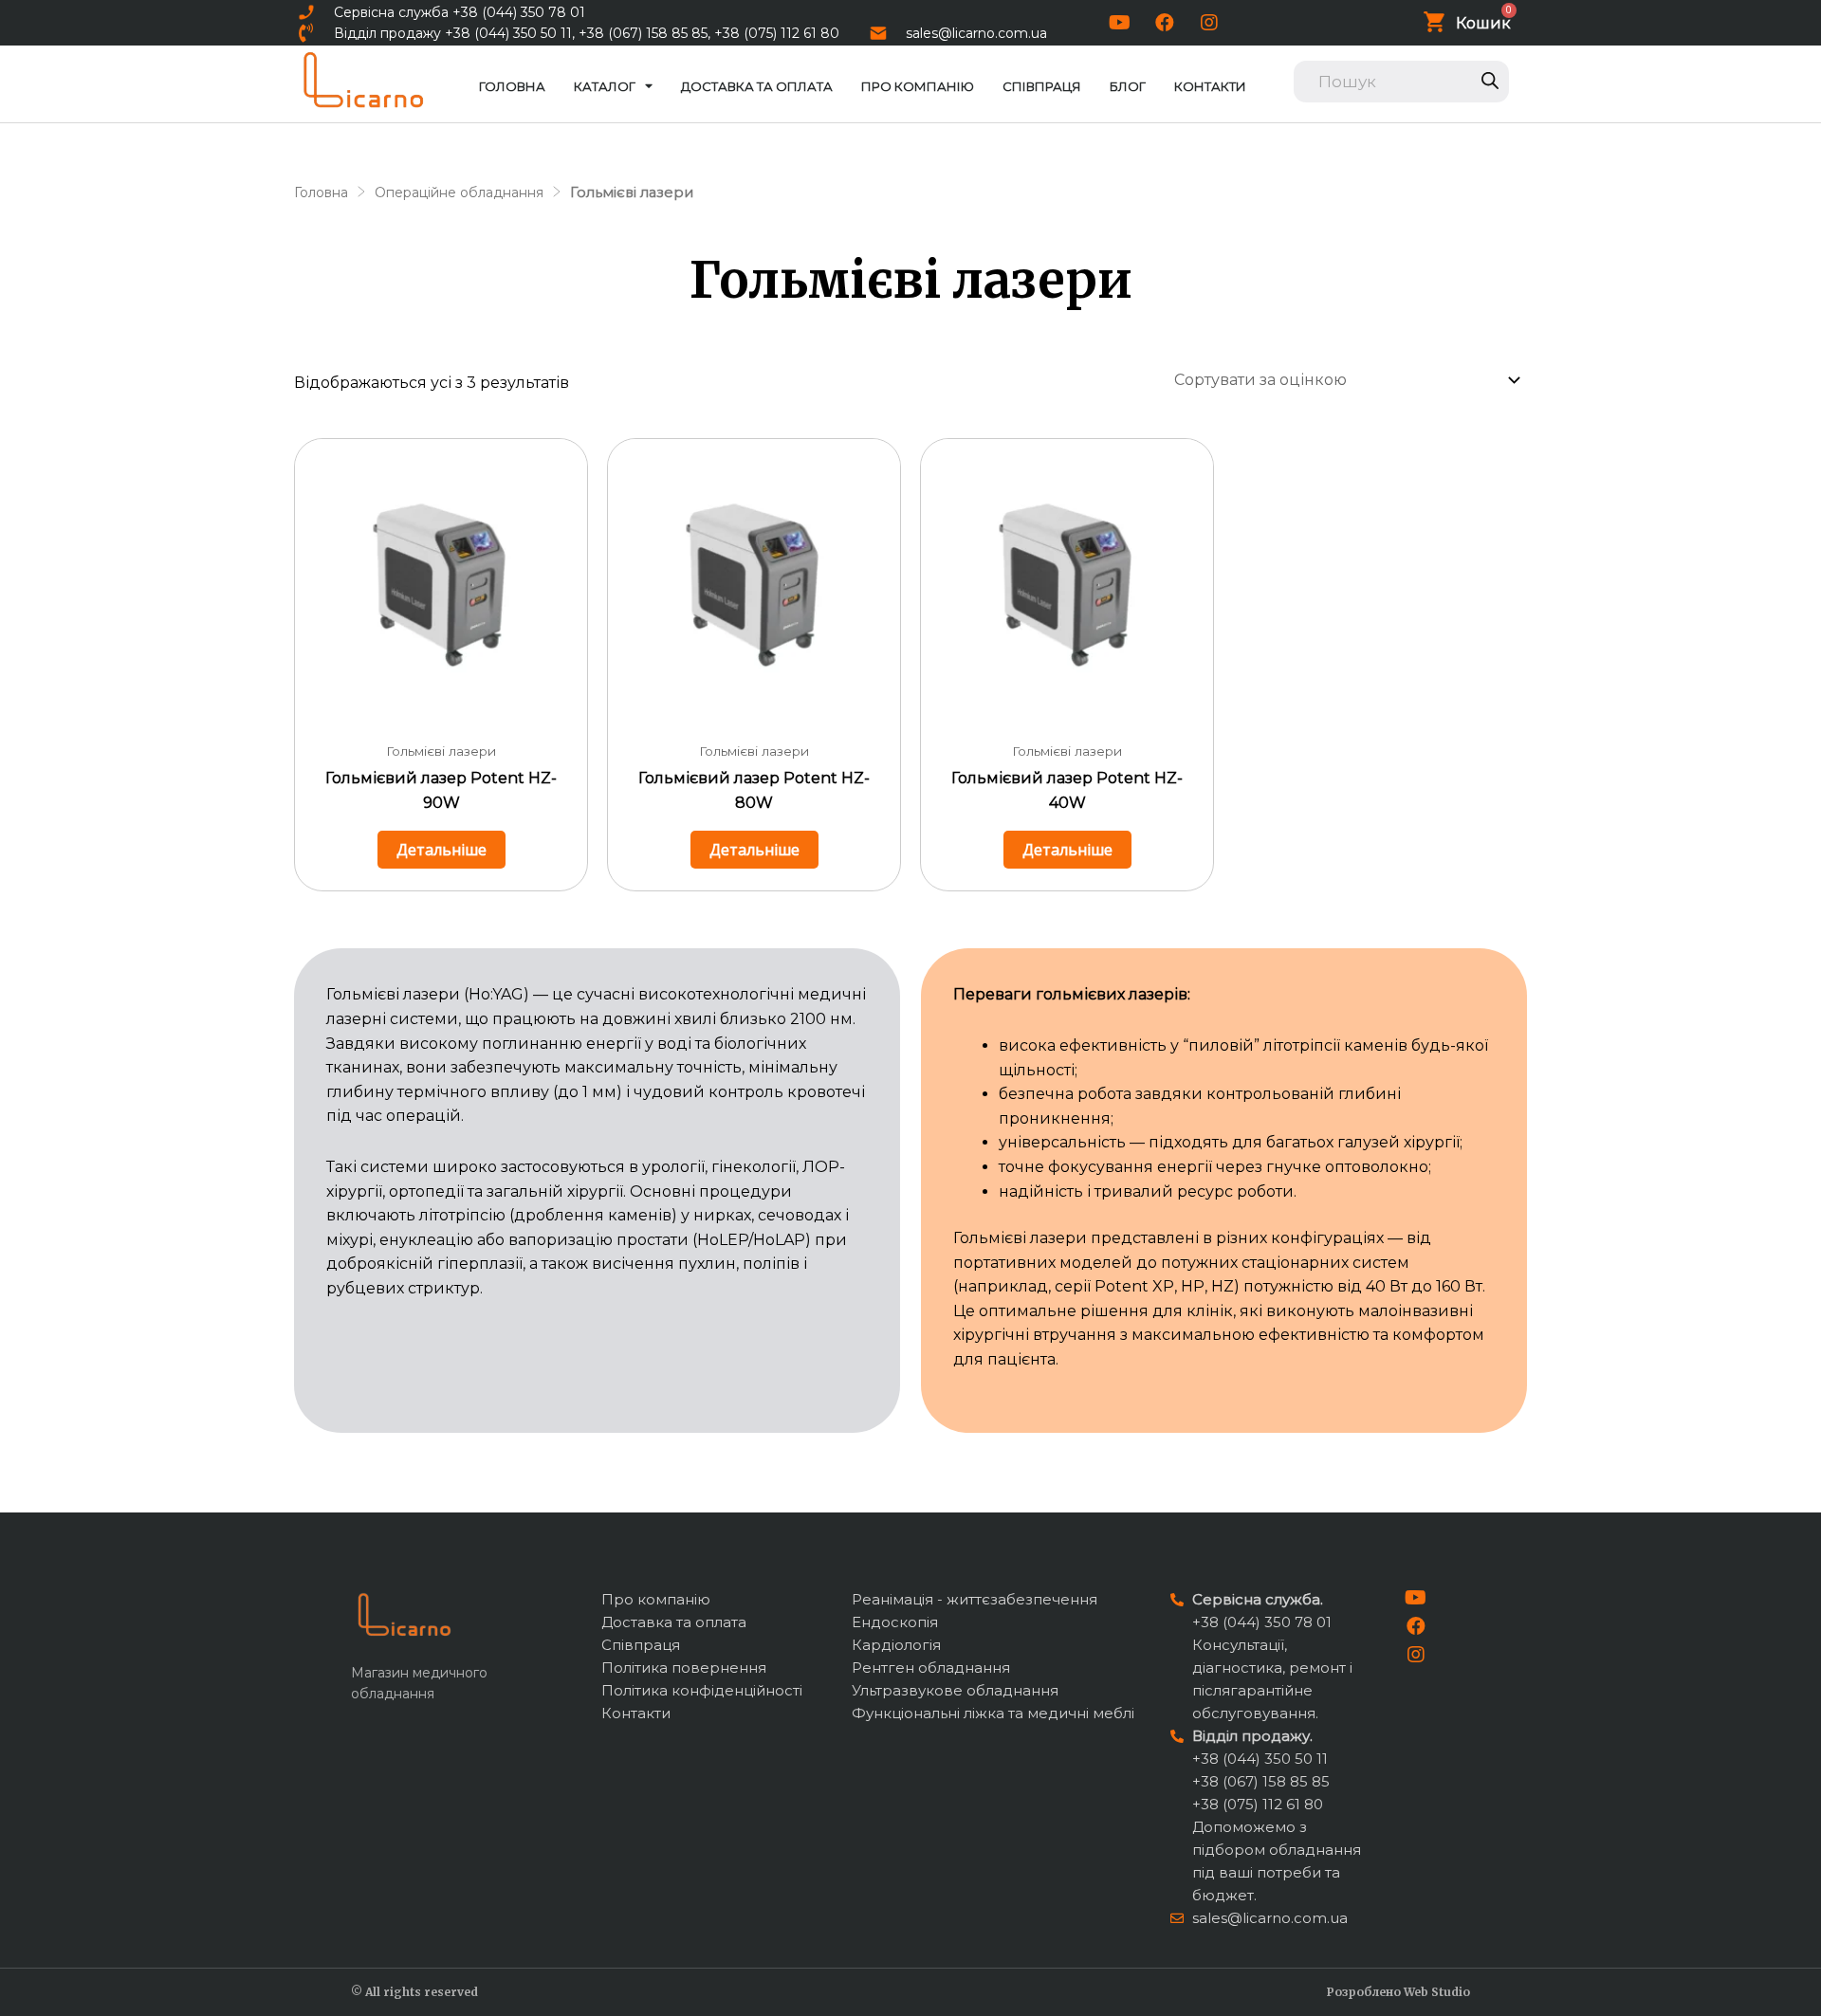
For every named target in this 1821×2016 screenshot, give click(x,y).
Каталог (605, 86)
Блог (1128, 86)
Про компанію (918, 86)
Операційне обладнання (459, 192)
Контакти (1210, 86)
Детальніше (441, 850)
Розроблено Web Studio (1398, 1992)
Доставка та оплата (757, 86)
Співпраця (1042, 86)
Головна (512, 86)
